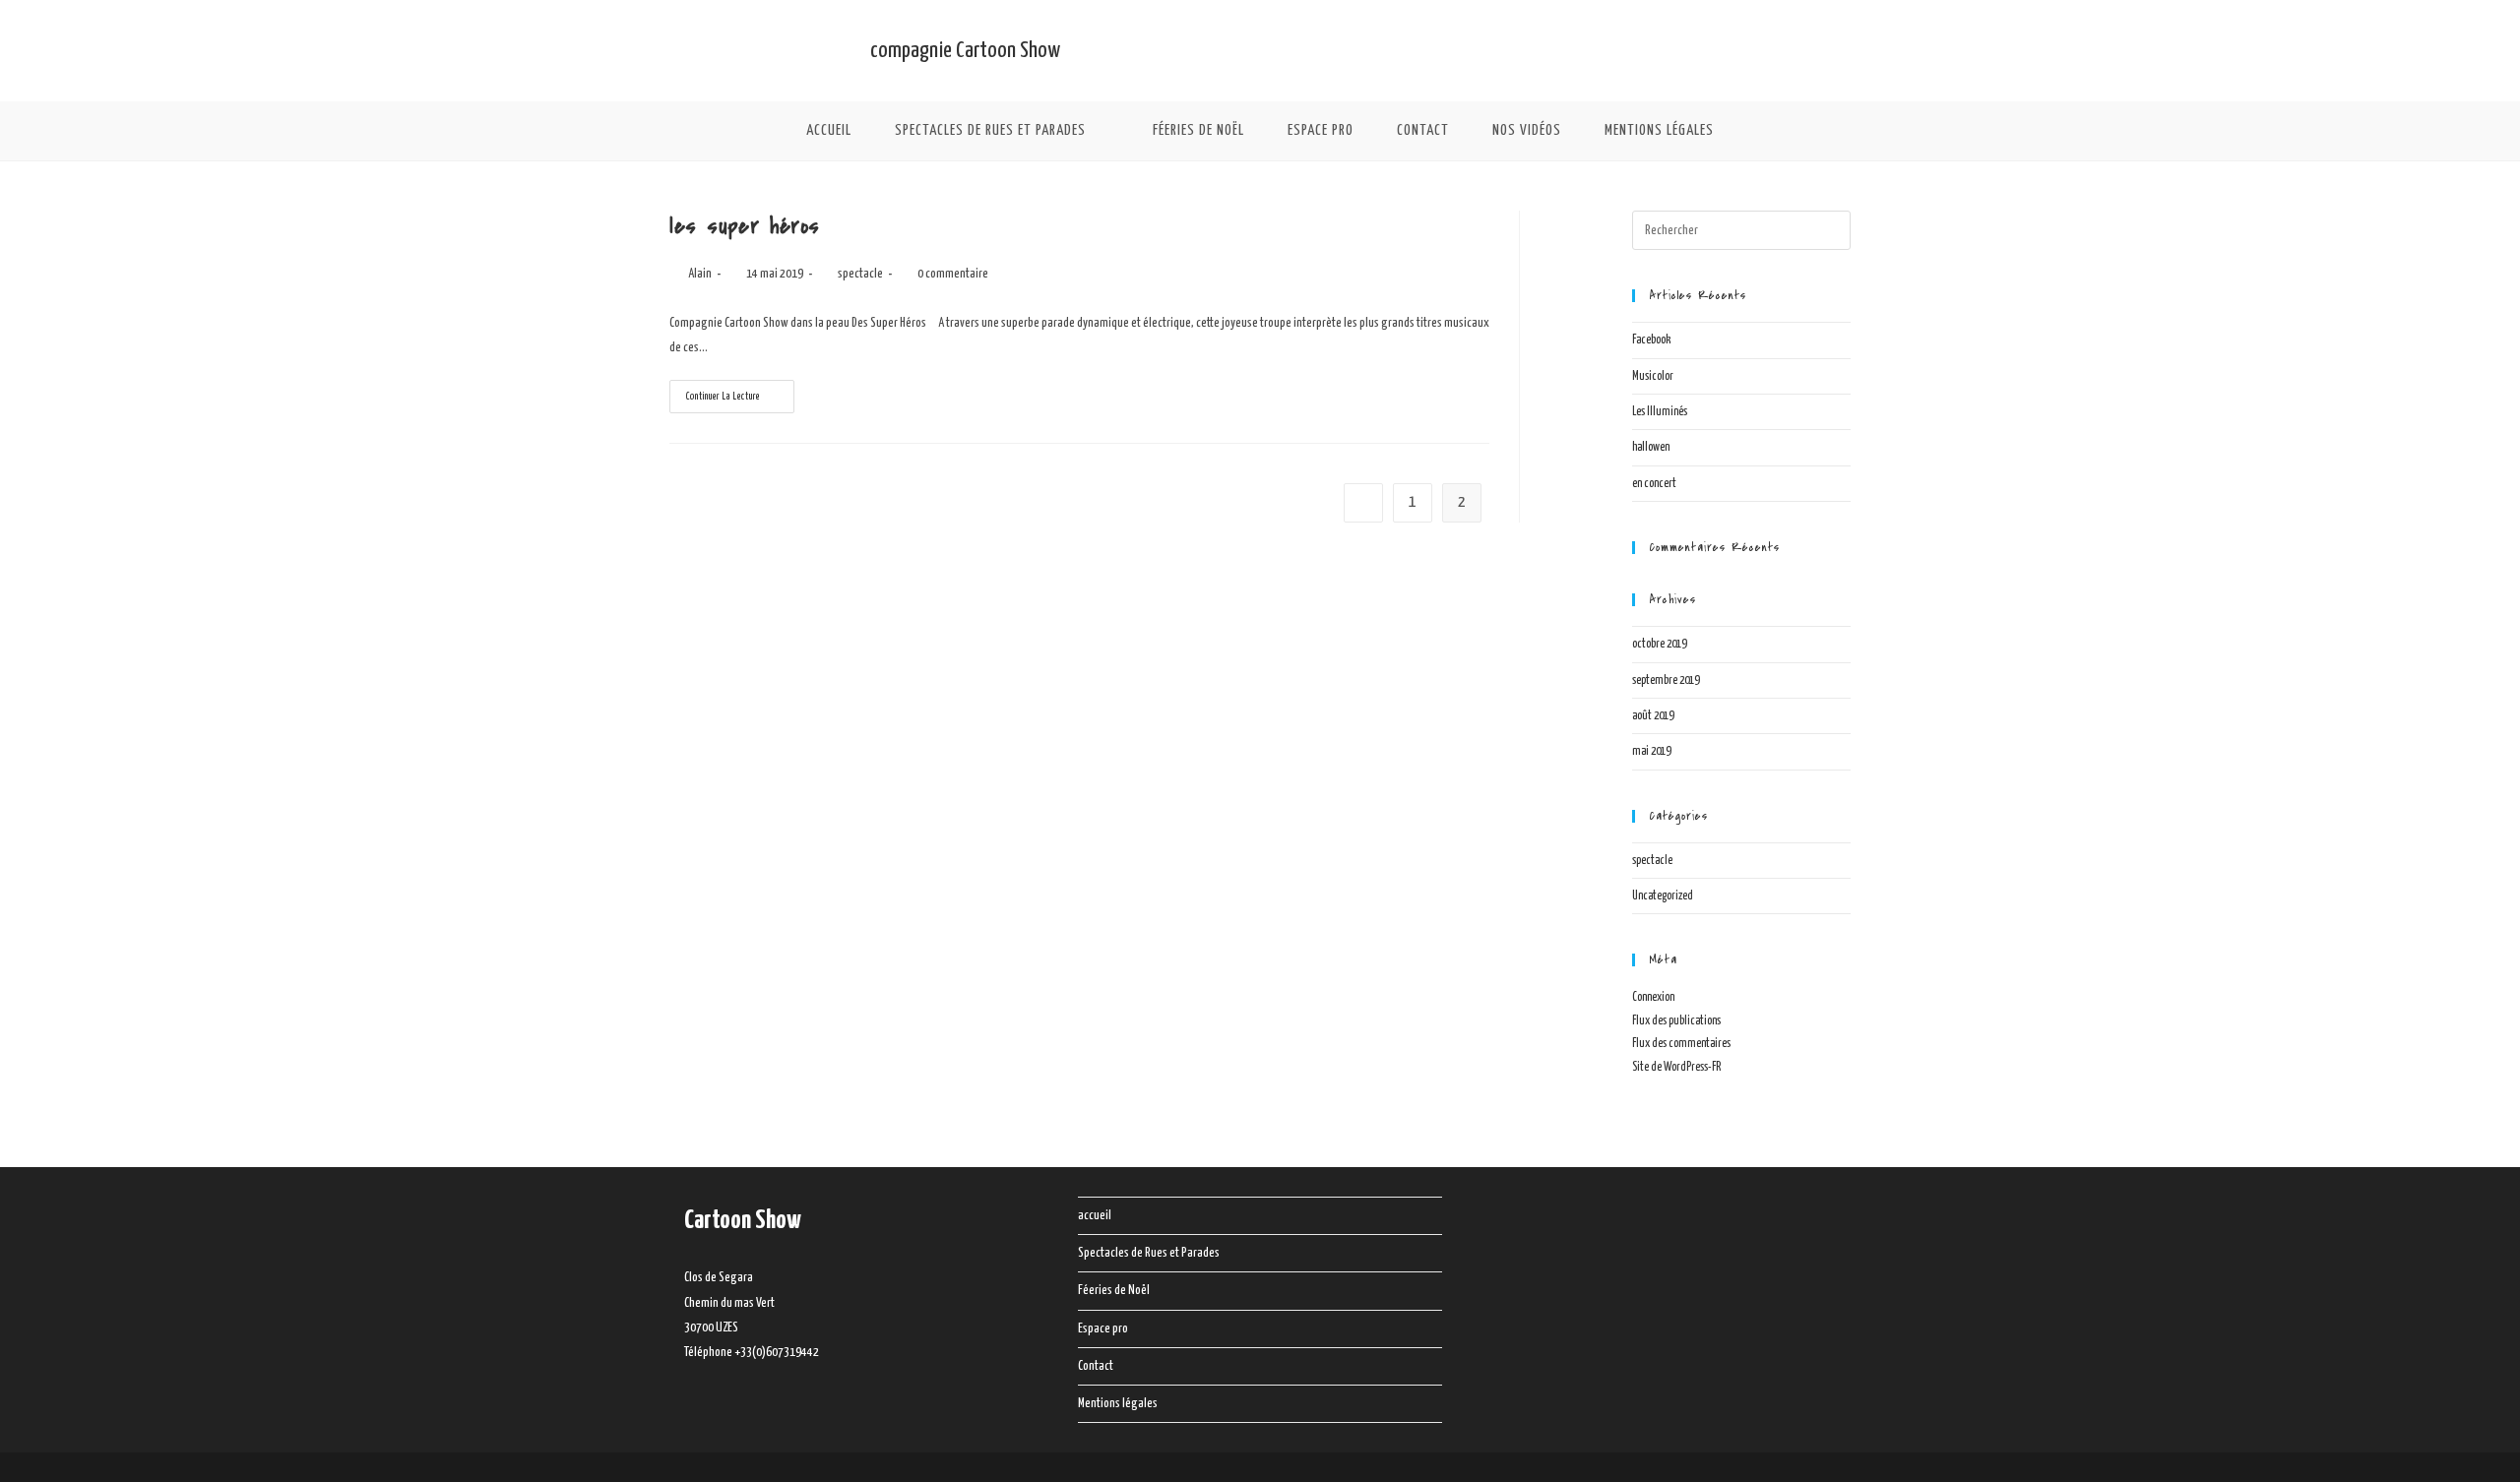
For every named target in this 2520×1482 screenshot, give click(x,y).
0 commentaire (953, 274)
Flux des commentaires (1681, 1044)
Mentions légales (1118, 1404)
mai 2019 (1651, 751)
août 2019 (1653, 716)
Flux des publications (1676, 1021)
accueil (1095, 1216)
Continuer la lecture (739, 391)
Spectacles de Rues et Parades (1149, 1253)
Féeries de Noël (1114, 1291)
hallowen (1651, 447)
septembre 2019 (1666, 680)
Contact (1096, 1366)
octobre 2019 (1659, 644)
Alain (700, 274)
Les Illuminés (1660, 412)
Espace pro (1103, 1329)
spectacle (860, 274)
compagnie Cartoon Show (965, 51)
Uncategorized (1663, 896)
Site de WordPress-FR (1676, 1067)
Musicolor (1653, 376)
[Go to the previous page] (1363, 503)
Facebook (1651, 340)
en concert (1654, 484)
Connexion (1653, 997)
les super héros (745, 226)
